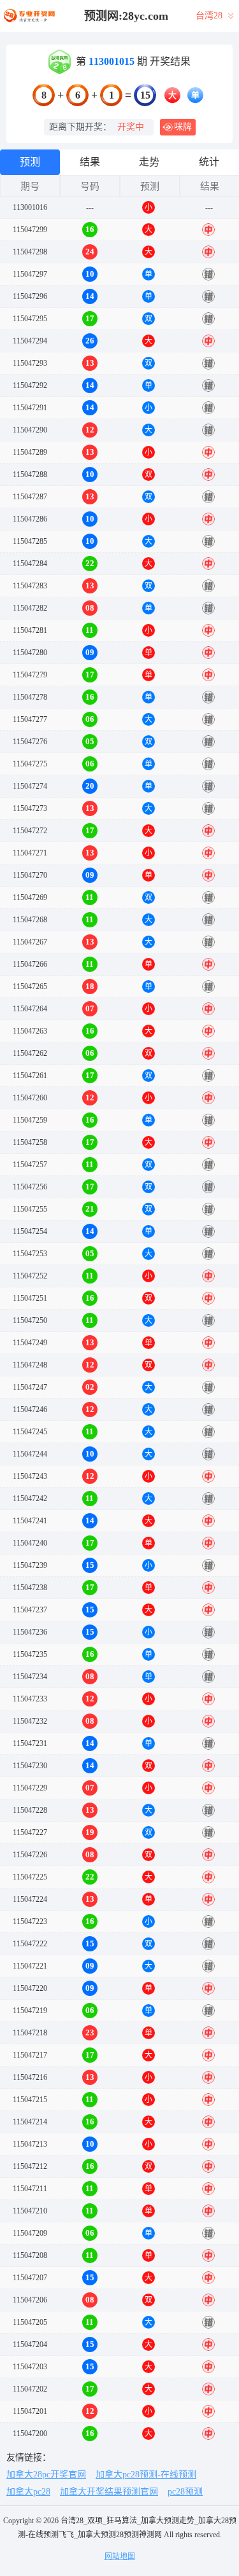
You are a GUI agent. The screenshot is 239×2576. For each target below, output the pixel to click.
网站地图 (120, 2556)
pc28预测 (185, 2492)
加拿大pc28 (28, 2492)
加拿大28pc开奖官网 (46, 2475)
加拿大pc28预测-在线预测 (146, 2475)
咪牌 (183, 127)
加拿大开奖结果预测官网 (109, 2492)
